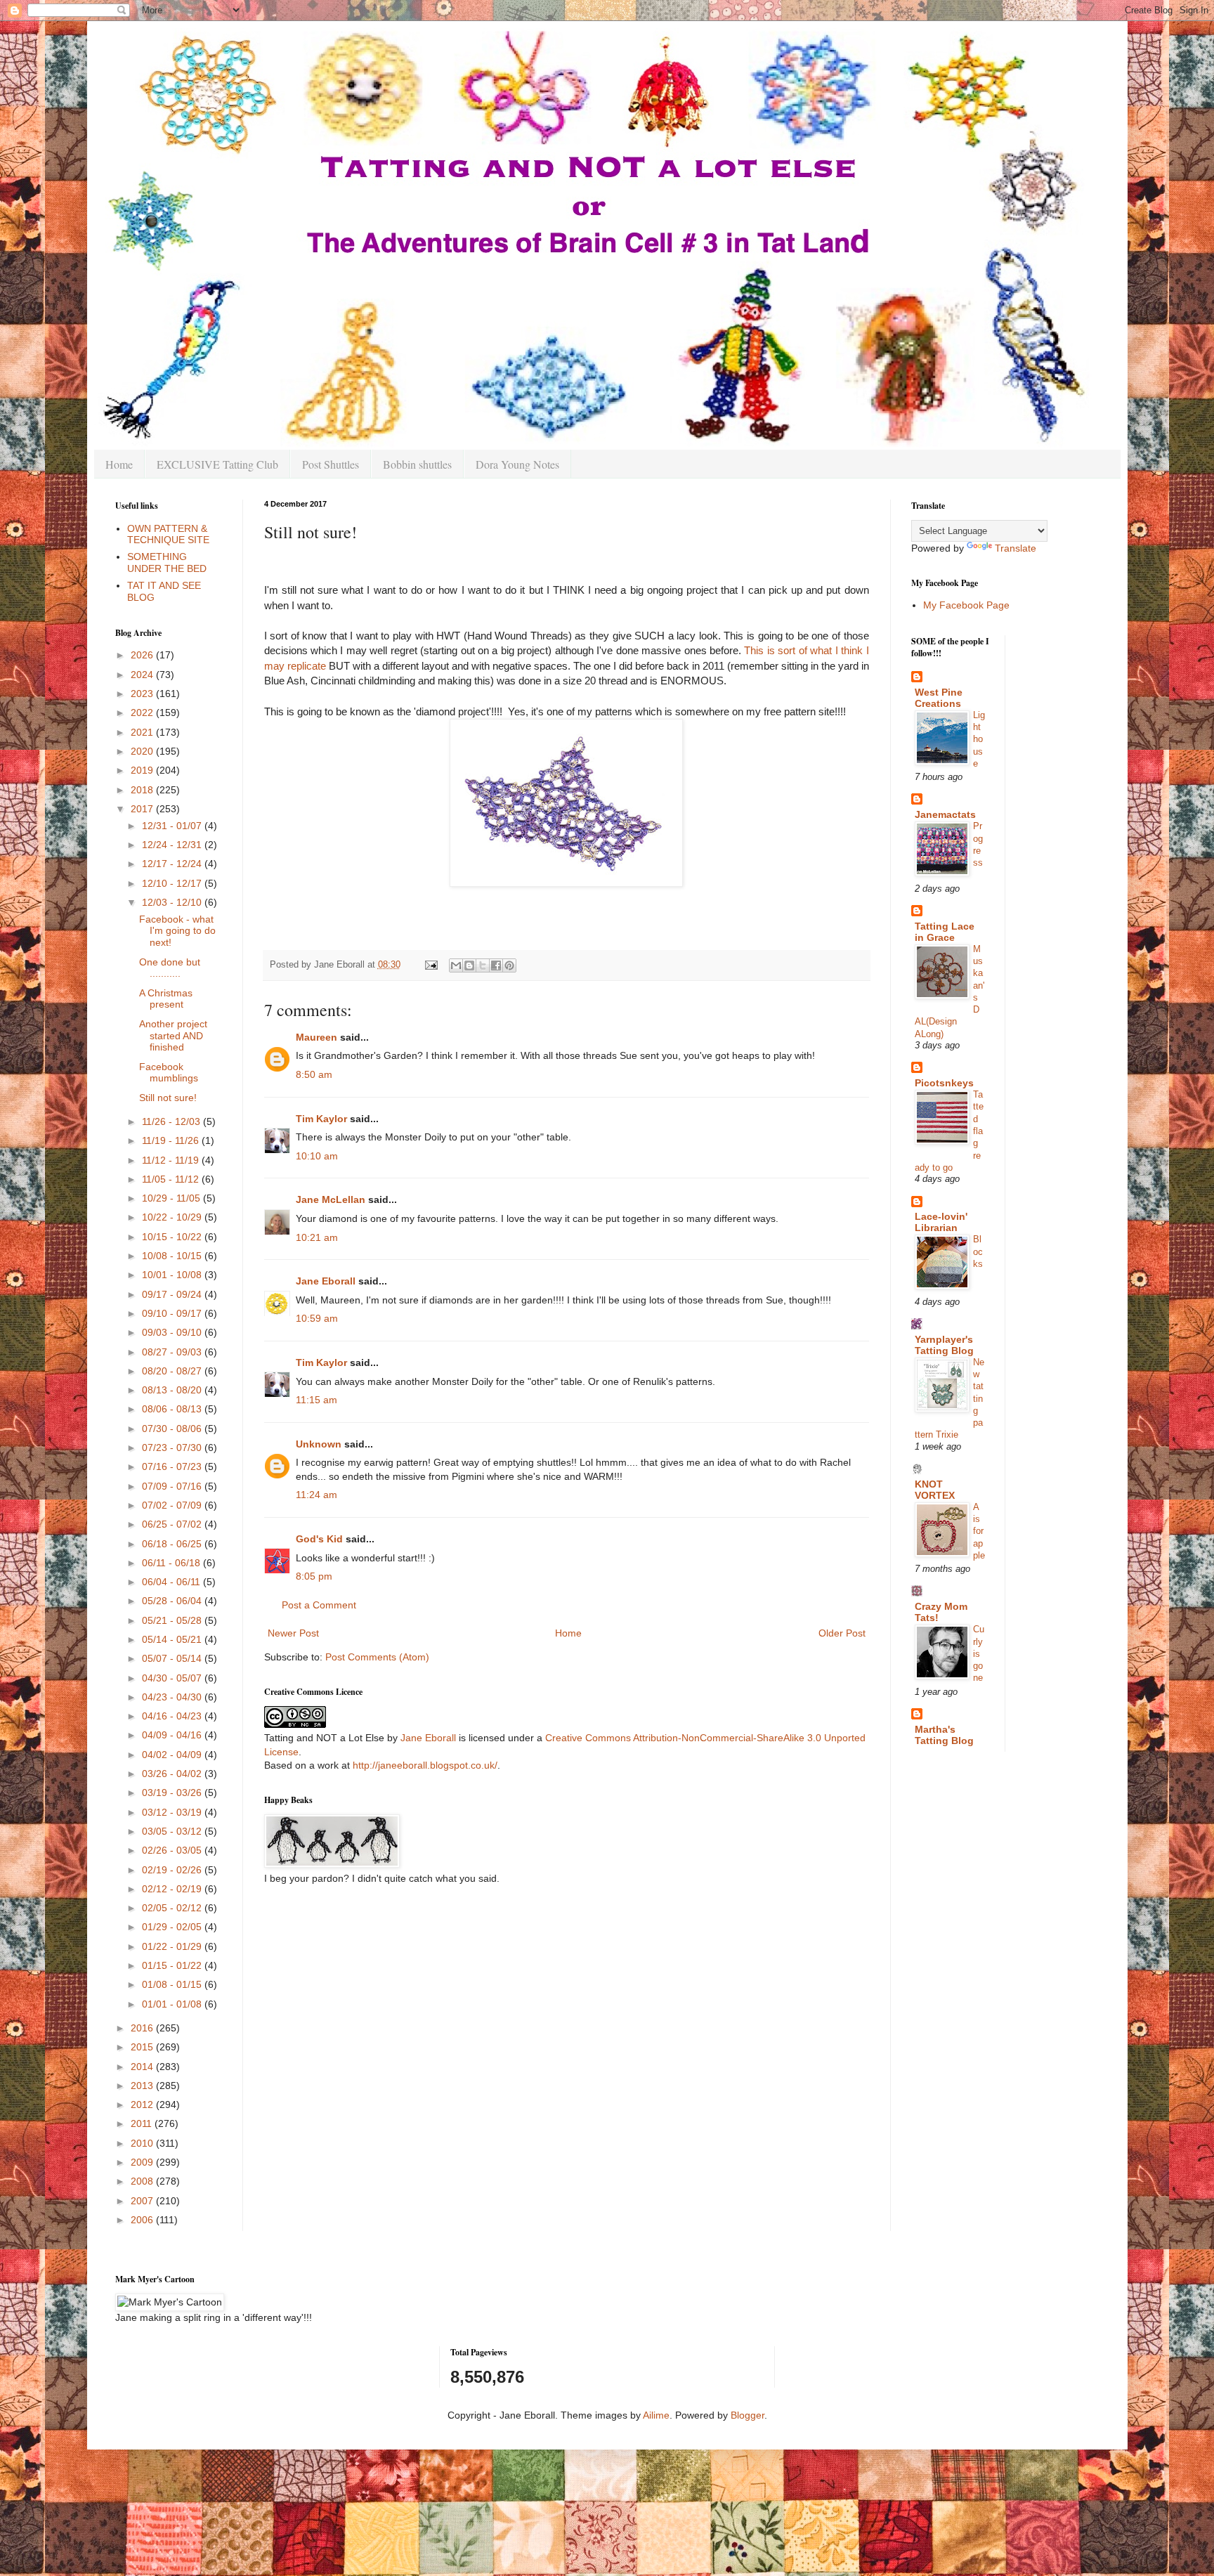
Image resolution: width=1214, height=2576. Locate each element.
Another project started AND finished (173, 1036)
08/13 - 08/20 (173, 1390)
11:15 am (316, 1400)
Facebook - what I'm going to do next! (177, 931)
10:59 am (317, 1318)
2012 (143, 2105)
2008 (143, 2181)
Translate (1016, 548)
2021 (143, 732)
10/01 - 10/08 (173, 1275)
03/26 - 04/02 (173, 1774)
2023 (143, 694)
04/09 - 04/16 (173, 1735)
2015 (143, 2047)
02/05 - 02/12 (173, 1908)
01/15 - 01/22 (173, 1965)
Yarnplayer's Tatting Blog (944, 1345)
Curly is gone (979, 1653)
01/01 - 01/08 (173, 2004)
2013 (143, 2086)
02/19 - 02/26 (173, 1870)
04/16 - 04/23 (173, 1716)
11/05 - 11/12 (172, 1179)
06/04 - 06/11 (172, 1582)
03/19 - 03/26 (173, 1793)
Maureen (316, 1037)
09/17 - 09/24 (173, 1294)
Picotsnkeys (944, 1083)
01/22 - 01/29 (173, 1946)
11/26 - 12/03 (172, 1121)
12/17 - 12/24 (173, 864)
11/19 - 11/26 (172, 1140)
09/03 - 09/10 (173, 1332)
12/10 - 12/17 (173, 883)
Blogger (748, 2415)
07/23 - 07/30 (173, 1448)
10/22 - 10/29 (173, 1217)
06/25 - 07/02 (173, 1524)
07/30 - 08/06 (173, 1429)
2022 (143, 713)
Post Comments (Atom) (377, 1657)
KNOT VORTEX (935, 1490)
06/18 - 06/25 (173, 1544)
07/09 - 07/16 (173, 1486)
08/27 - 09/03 (173, 1352)
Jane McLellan (331, 1199)
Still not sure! (168, 1098)
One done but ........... (170, 968)
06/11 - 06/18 (172, 1563)
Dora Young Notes (517, 464)
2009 (143, 2162)
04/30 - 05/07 (173, 1678)
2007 (143, 2201)
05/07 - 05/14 (173, 1658)
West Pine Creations (939, 698)
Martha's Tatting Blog (944, 1735)
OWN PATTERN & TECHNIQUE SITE (168, 534)
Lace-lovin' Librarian (941, 1222)
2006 (143, 2220)
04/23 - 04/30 (173, 1697)
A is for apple (979, 1531)
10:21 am (317, 1237)
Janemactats (945, 814)
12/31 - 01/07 (173, 826)
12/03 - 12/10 (173, 902)
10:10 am (317, 1156)
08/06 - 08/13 (173, 1409)
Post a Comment (319, 1605)
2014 (143, 2067)
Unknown (319, 1444)
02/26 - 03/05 (173, 1850)
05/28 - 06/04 (173, 1601)
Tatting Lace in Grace (945, 932)
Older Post (842, 1633)
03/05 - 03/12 (173, 1831)
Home (119, 464)
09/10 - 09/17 (173, 1313)
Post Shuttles (331, 464)
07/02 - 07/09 (173, 1505)
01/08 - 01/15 (173, 1984)
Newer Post (293, 1633)
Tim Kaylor (321, 1119)
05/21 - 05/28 (173, 1620)
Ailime (656, 2415)
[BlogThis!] (469, 965)
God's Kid (319, 1539)
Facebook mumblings (169, 1073)
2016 (143, 2028)
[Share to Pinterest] (509, 965)
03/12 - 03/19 (173, 1812)
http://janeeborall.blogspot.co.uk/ (425, 1765)
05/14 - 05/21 (173, 1639)
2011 (143, 2123)
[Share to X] (483, 965)
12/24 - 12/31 (173, 845)
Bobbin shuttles (417, 464)
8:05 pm (314, 1576)
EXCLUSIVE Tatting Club (217, 464)
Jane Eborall (326, 1281)
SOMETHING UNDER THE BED (167, 562)
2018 (143, 790)
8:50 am (314, 1074)
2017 (143, 809)
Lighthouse (979, 739)
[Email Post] (431, 965)
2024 (143, 675)
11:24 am (316, 1495)
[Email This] (456, 965)
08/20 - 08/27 (173, 1371)
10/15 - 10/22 (173, 1237)
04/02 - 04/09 (173, 1755)
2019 (143, 770)
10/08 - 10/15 (173, 1256)
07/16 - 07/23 (173, 1466)
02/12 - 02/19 (173, 1889)
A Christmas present (166, 999)
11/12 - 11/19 (172, 1160)
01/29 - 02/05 (173, 1927)
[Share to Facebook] (496, 965)
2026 (143, 655)
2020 (143, 751)
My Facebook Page (966, 605)
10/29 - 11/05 (172, 1198)
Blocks (978, 1251)
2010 (143, 2143)
